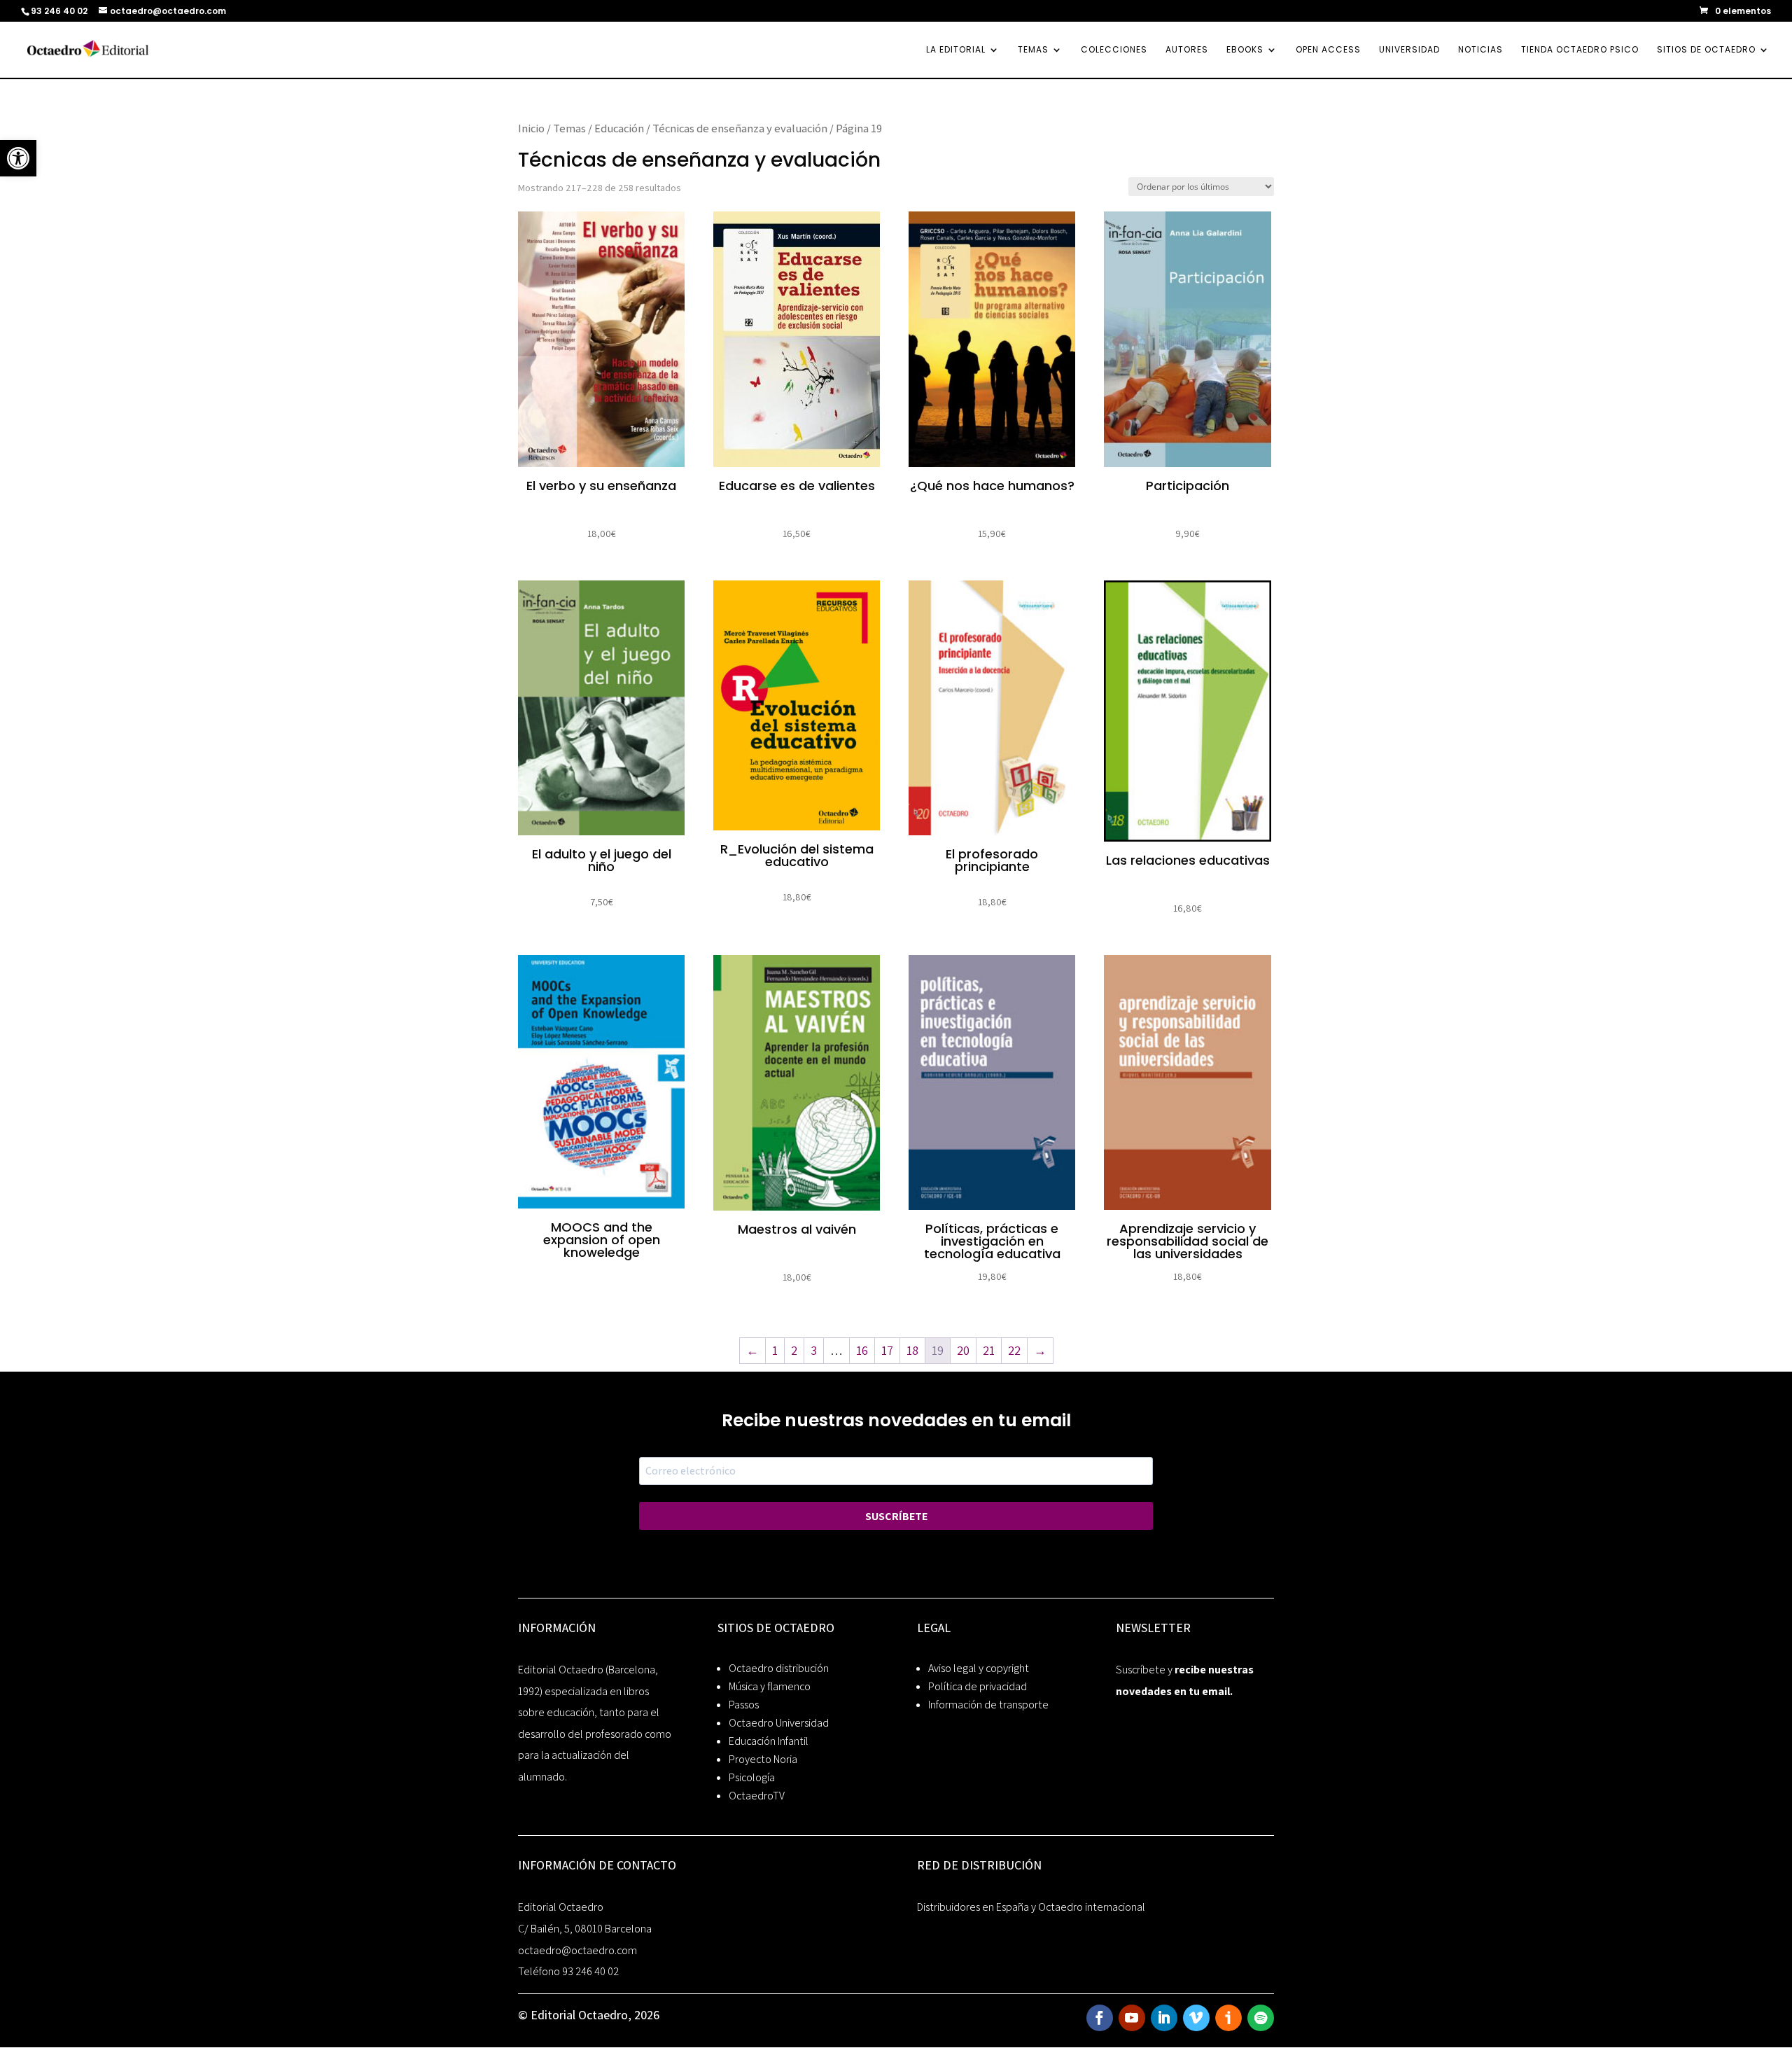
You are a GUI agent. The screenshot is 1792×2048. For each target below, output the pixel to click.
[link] (18, 158)
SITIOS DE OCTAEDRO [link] (1706, 50)
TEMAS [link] (1033, 50)
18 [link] (912, 1350)
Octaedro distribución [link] (779, 1668)
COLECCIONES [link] (1114, 50)
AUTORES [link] (1187, 50)
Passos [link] (744, 1705)
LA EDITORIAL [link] (956, 50)
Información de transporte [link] (988, 1705)
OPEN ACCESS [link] (1328, 50)
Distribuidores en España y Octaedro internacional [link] (1031, 1907)
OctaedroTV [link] (757, 1796)
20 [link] (963, 1350)
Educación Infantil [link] (769, 1741)
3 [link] (814, 1350)
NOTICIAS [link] (1480, 50)
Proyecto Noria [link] (763, 1759)
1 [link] (775, 1350)
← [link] (752, 1350)
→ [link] (1040, 1350)
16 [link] (862, 1350)
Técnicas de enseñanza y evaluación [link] (740, 128)
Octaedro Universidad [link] (779, 1723)
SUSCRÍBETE (896, 1516)
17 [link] (887, 1350)
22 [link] (1014, 1350)
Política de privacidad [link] (978, 1686)
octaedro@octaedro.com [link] (577, 1950)
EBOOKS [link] (1245, 50)
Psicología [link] (752, 1777)
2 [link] (794, 1350)
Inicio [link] (531, 128)
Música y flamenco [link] (770, 1686)
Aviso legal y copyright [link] (979, 1668)
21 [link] (989, 1350)
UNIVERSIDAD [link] (1409, 50)
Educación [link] (619, 128)
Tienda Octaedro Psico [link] (1580, 50)
